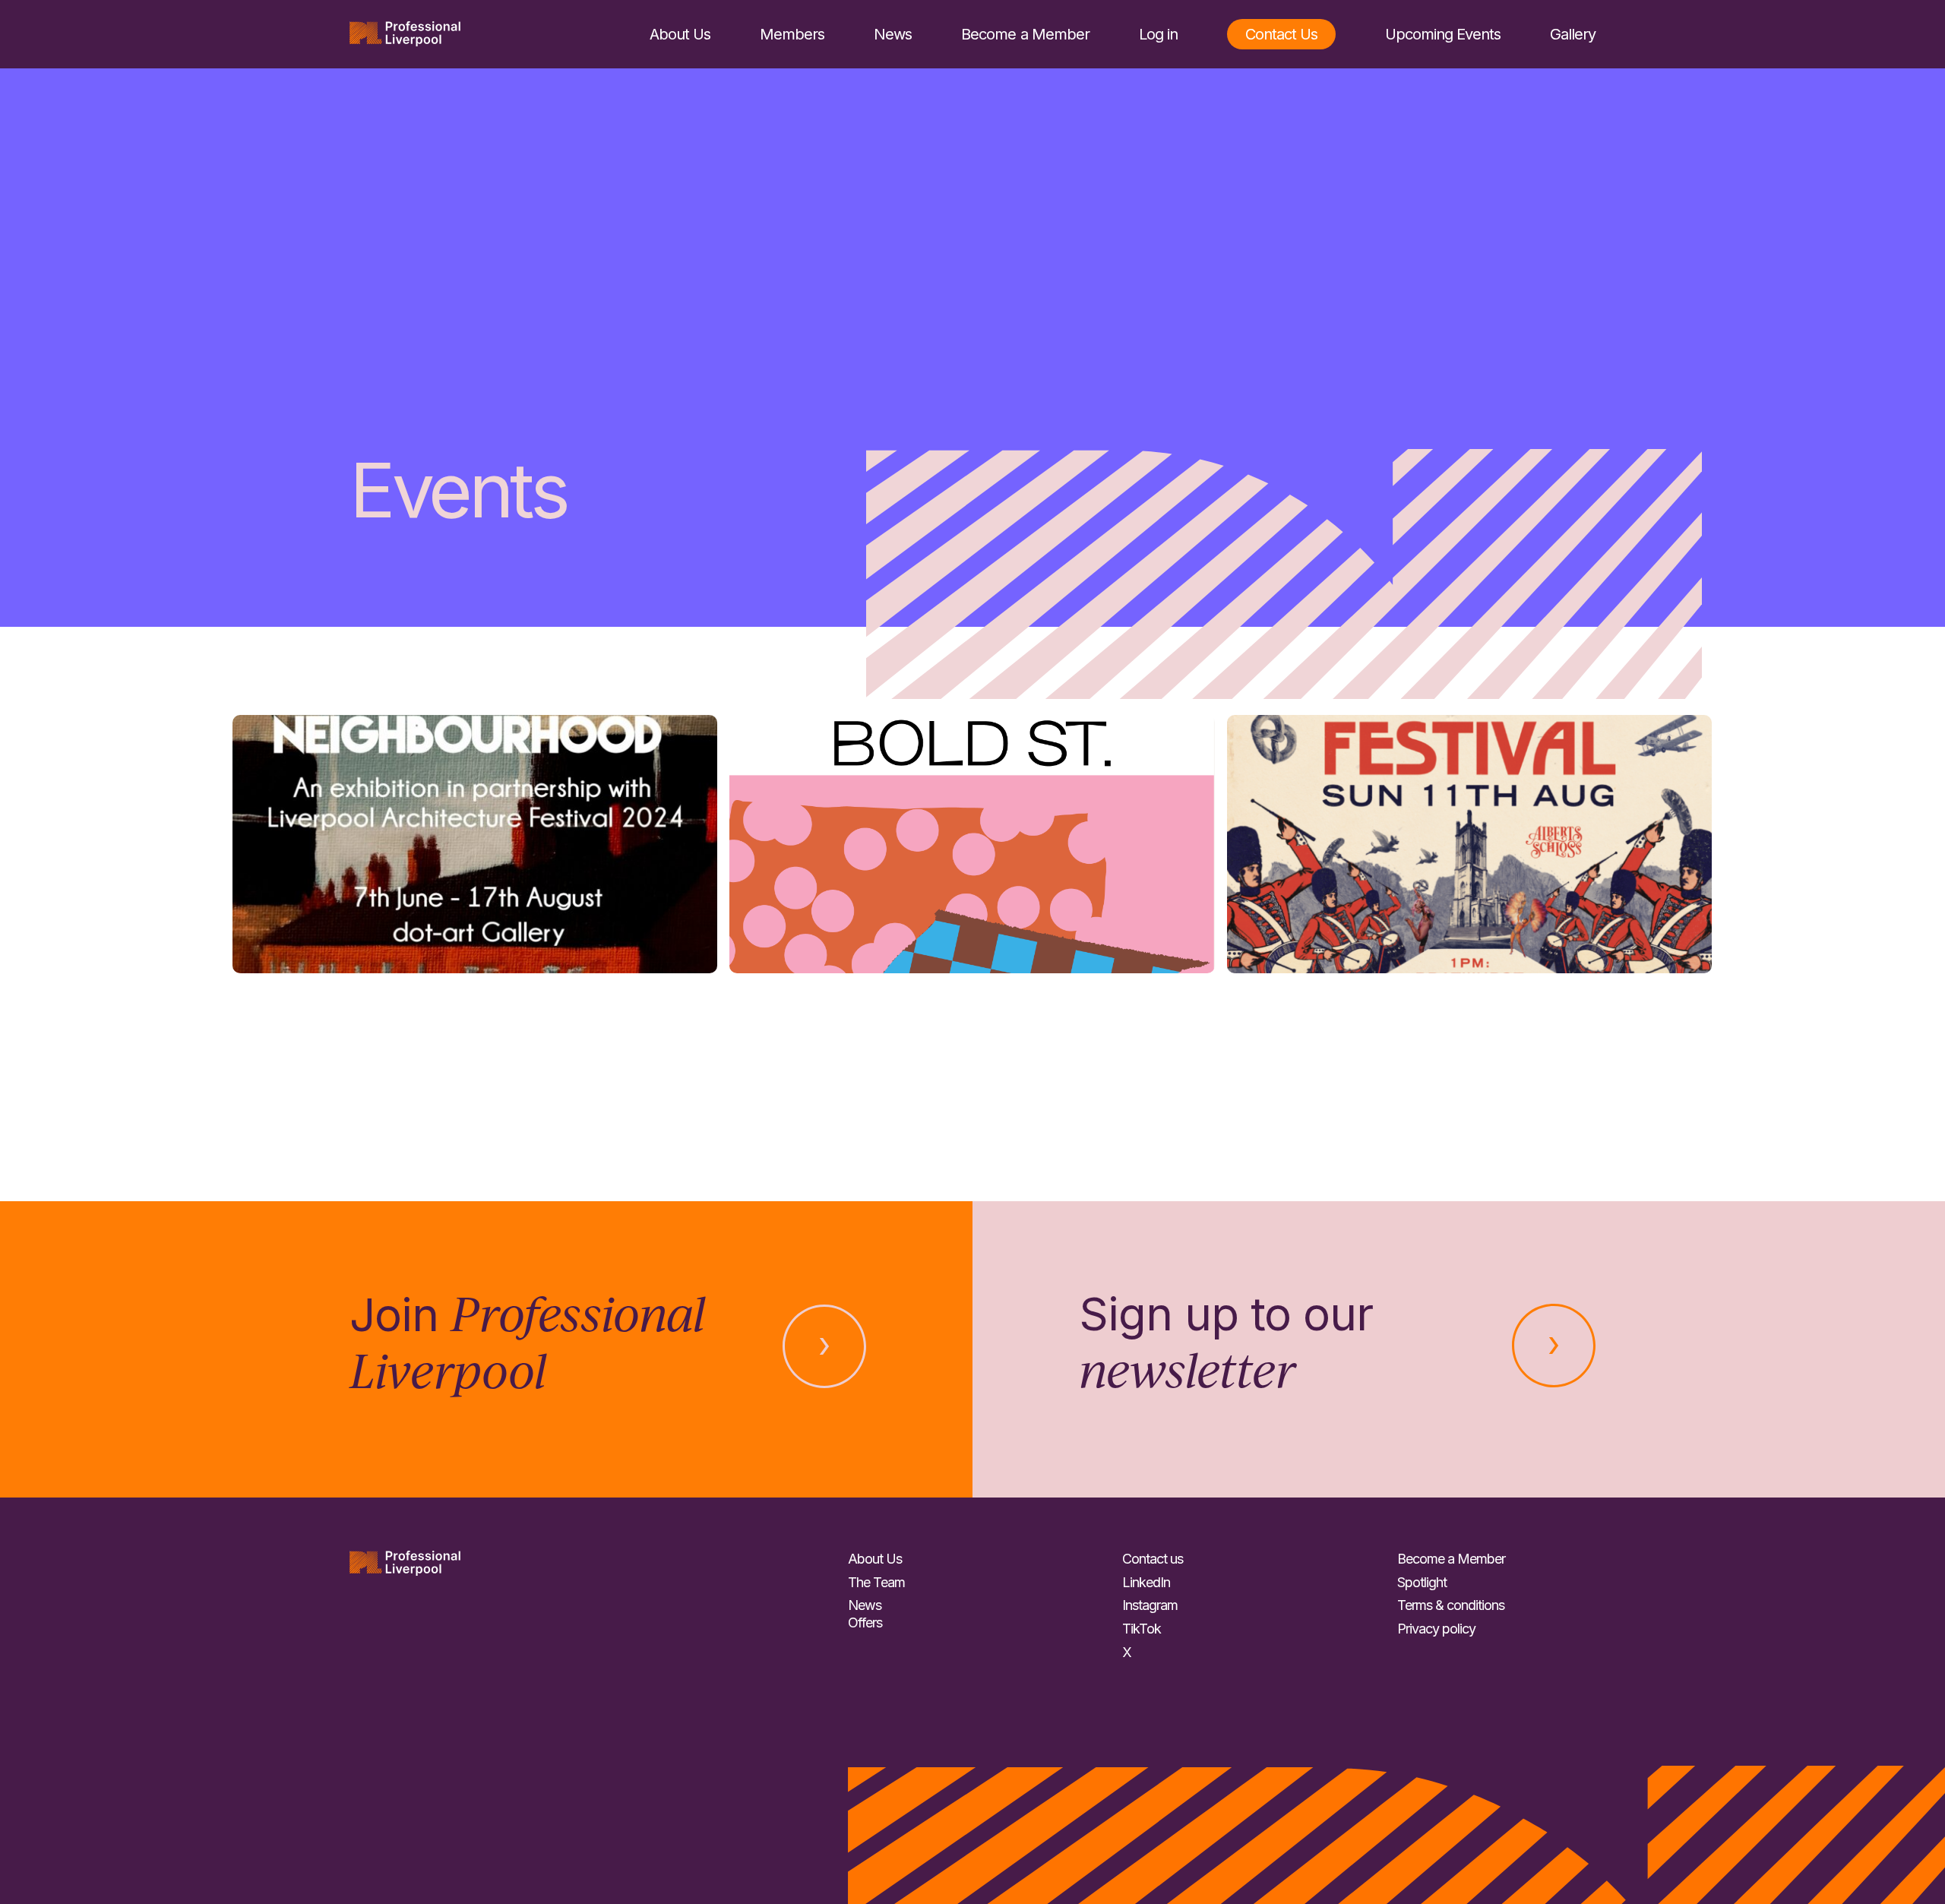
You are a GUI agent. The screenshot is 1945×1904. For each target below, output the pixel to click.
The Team (876, 1582)
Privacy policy (1436, 1629)
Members (792, 34)
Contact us (1153, 1559)
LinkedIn (1146, 1582)
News (893, 34)
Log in (1158, 34)
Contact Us (1281, 34)
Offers (865, 1623)
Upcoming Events (1443, 34)
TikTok (1142, 1629)
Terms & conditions (1451, 1605)
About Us (680, 34)
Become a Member (1025, 34)
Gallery (1573, 34)
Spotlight (1422, 1582)
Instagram (1150, 1605)
